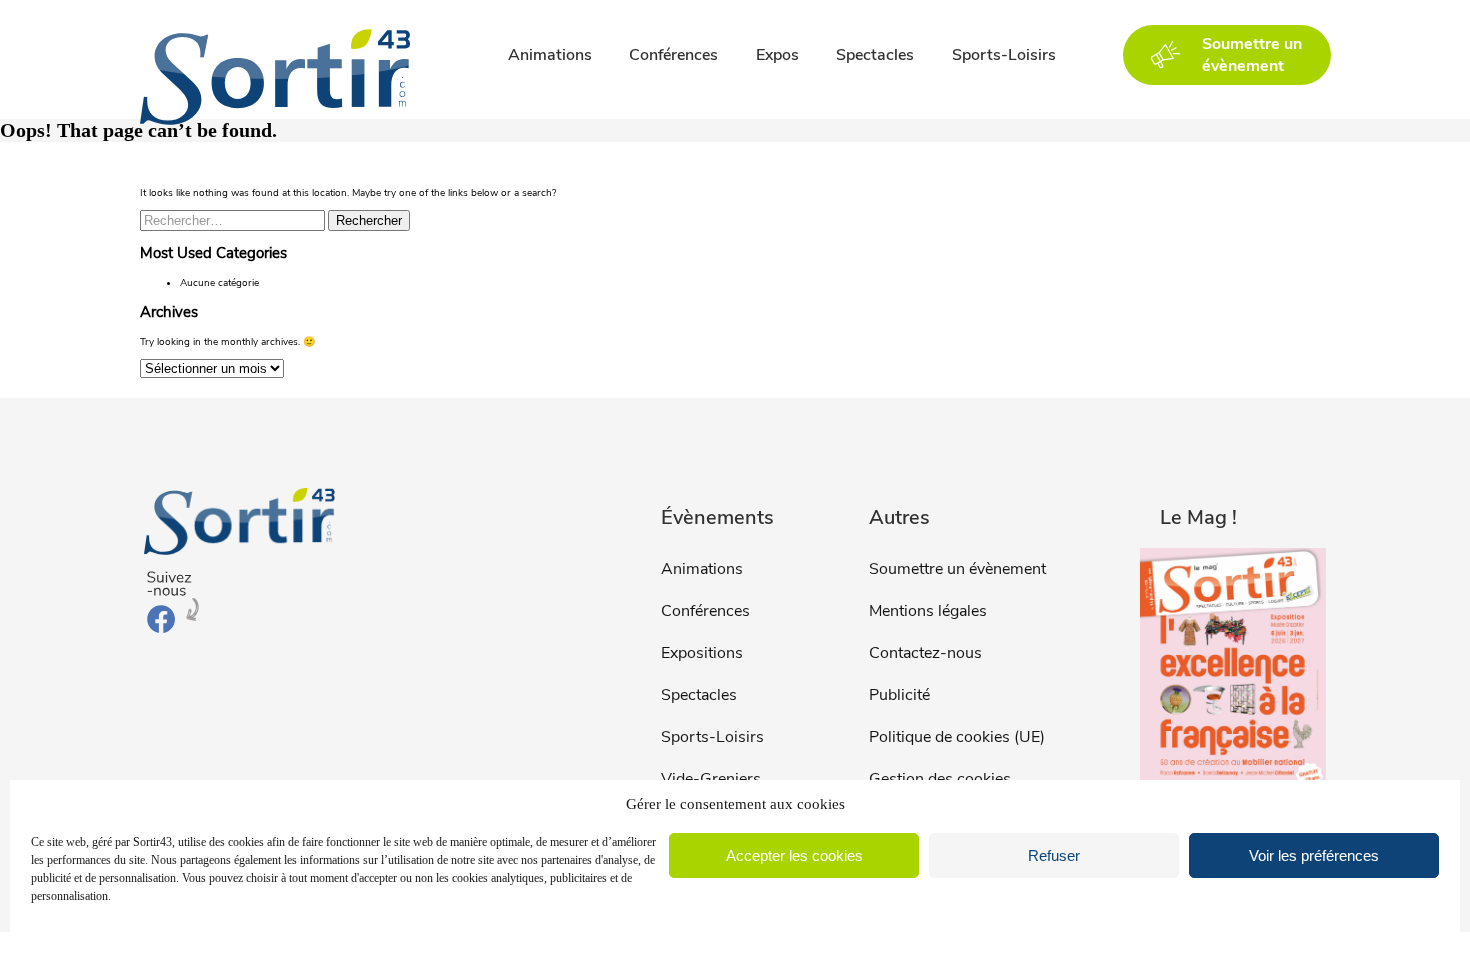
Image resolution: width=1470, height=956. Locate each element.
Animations (550, 55)
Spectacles (875, 55)
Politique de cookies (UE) (957, 737)
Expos (777, 55)
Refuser (1054, 855)
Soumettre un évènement (957, 569)
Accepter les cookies (794, 855)
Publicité (899, 695)
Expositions (702, 653)
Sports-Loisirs (1004, 55)
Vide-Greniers (711, 779)
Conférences (673, 55)
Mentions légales (928, 611)
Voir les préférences (1314, 855)
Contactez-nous (925, 653)
